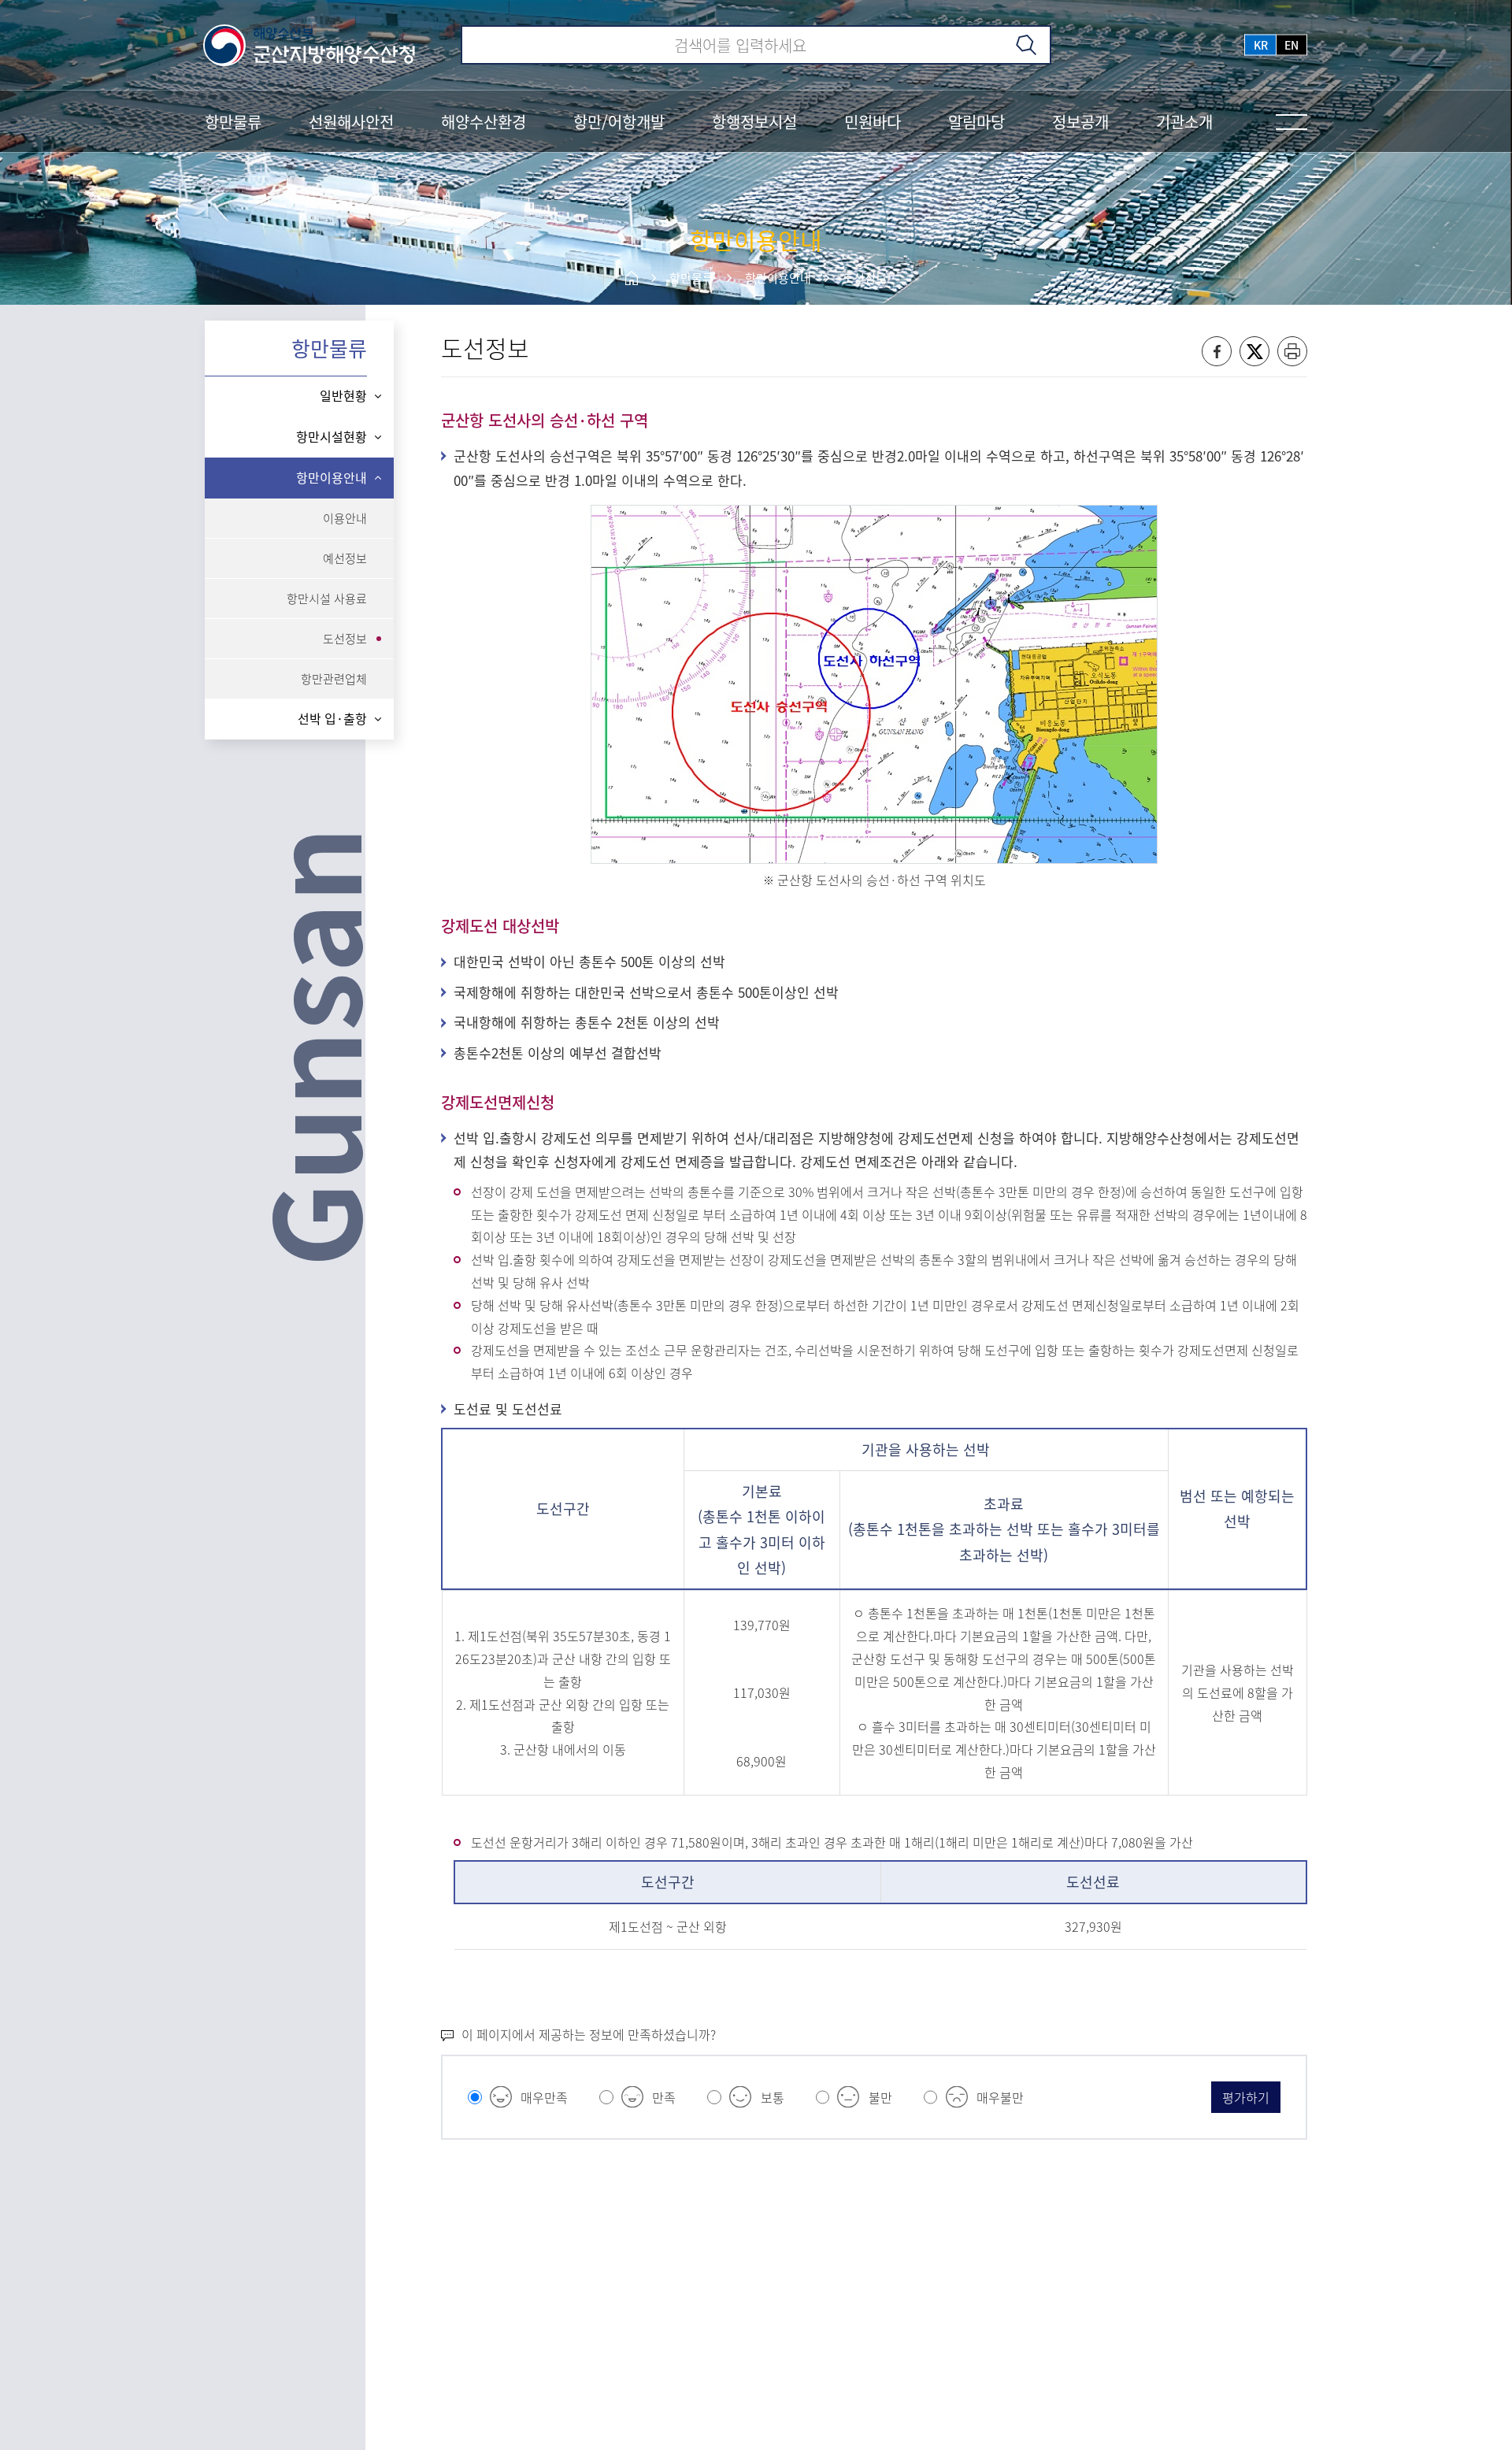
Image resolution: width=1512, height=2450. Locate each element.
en (1291, 45)
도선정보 (865, 278)
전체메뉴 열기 (1291, 122)
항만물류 (691, 278)
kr (1261, 45)
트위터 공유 (1254, 351)
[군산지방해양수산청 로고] (310, 45)
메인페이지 (632, 278)
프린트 (1292, 351)
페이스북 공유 (1217, 351)
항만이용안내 (778, 278)
